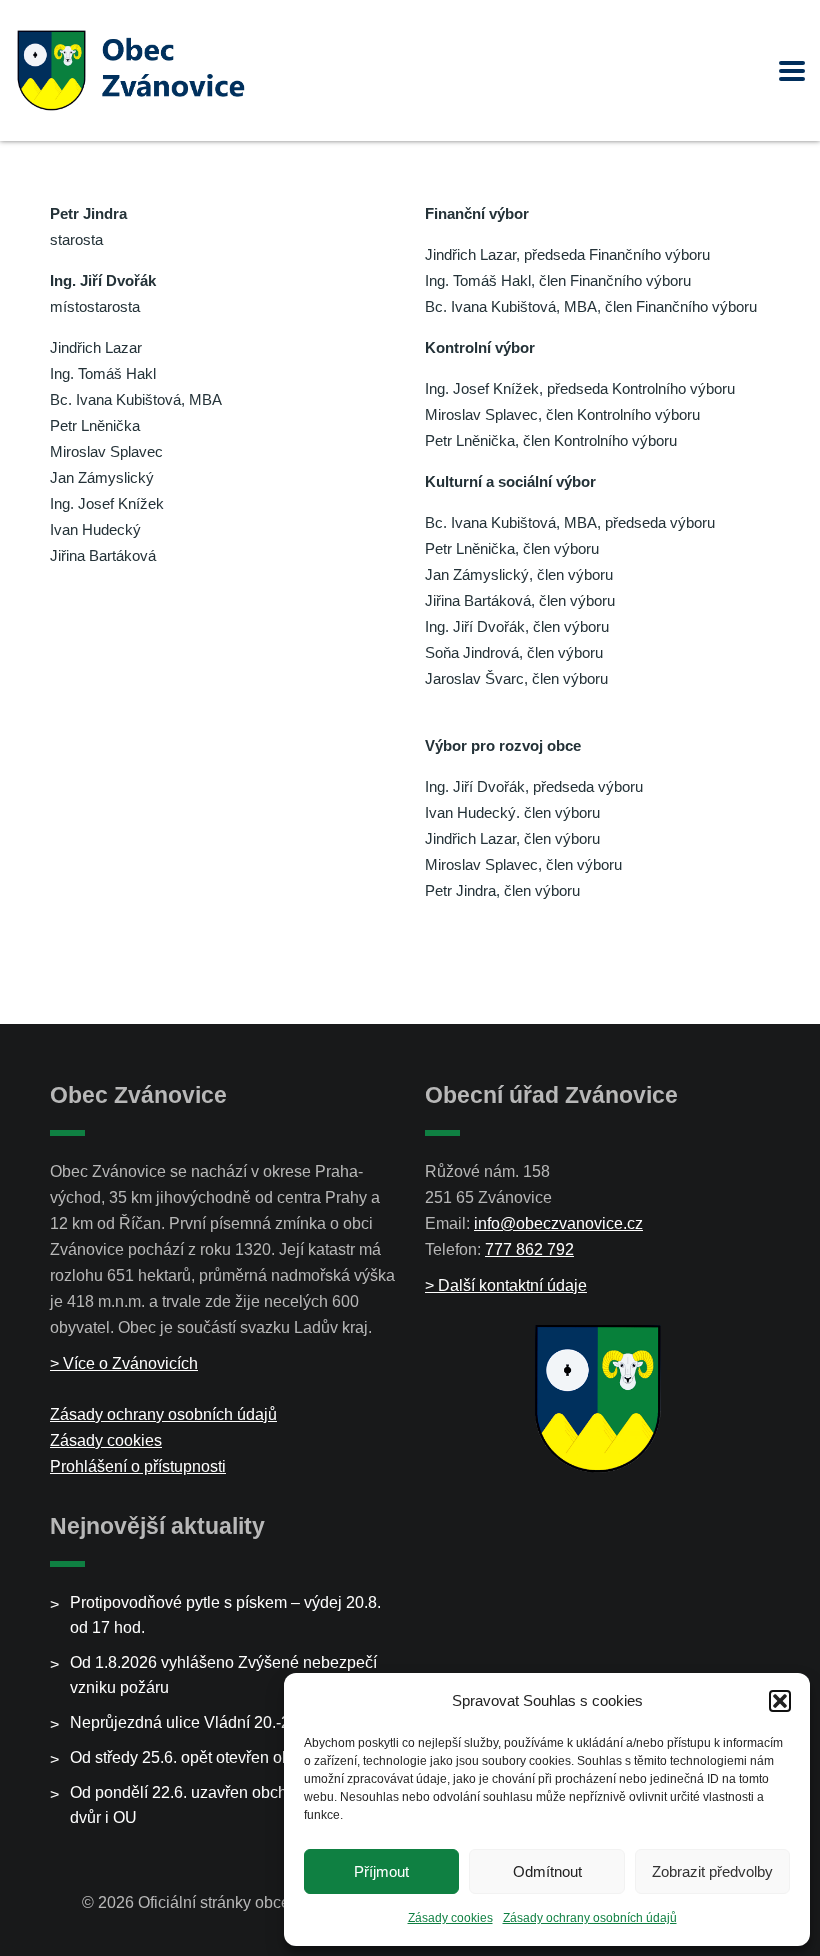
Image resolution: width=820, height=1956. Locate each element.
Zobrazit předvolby (712, 1871)
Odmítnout (547, 1871)
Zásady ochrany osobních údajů (590, 1918)
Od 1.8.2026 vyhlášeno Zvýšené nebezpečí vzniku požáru (223, 1675)
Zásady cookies (450, 1918)
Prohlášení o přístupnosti (138, 1466)
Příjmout (381, 1871)
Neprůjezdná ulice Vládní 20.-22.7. (193, 1722)
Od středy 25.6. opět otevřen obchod (198, 1757)
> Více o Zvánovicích (124, 1363)
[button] (780, 1701)
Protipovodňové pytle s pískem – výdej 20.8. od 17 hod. (225, 1615)
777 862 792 (529, 1249)
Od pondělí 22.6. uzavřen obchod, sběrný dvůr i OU (215, 1805)
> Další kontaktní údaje (506, 1285)
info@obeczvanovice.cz (558, 1223)
